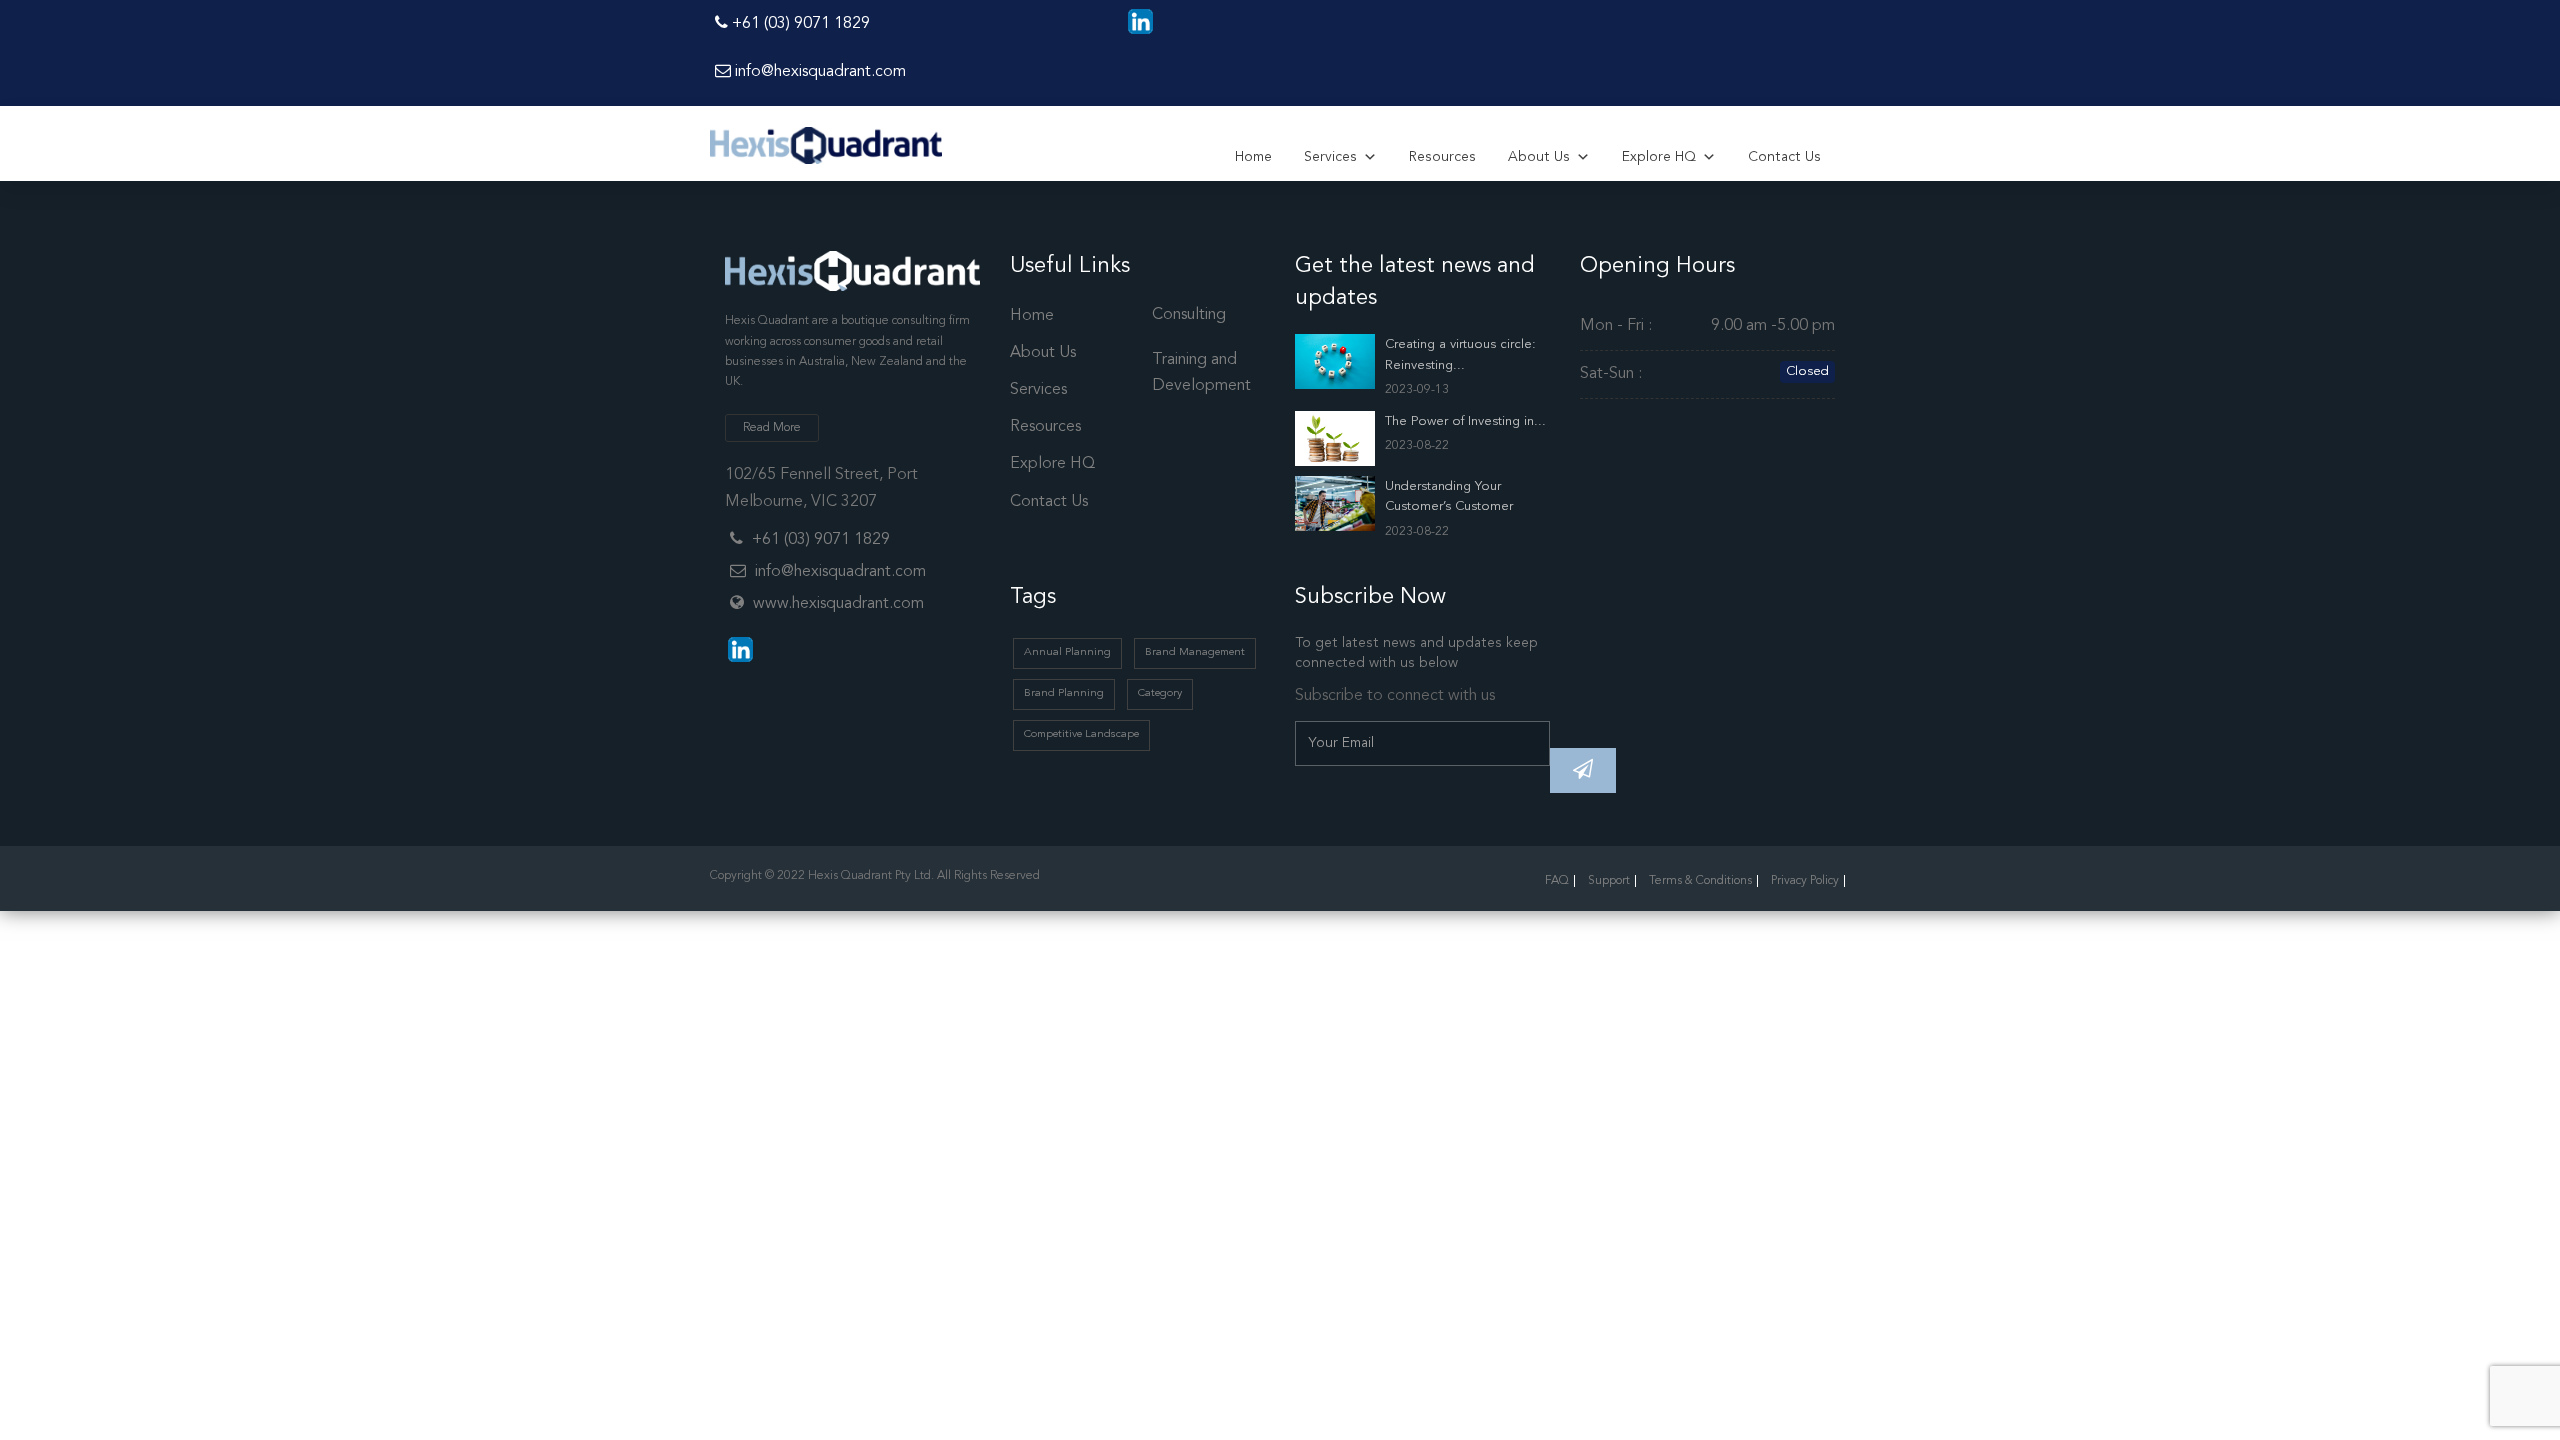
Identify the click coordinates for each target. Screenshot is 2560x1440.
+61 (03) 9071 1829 (799, 24)
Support (1609, 881)
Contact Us (1784, 157)
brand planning (1064, 693)
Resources (1442, 157)
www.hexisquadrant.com (838, 604)
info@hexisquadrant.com (818, 72)
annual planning (1067, 652)
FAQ (1557, 881)
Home (1253, 157)
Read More (772, 428)
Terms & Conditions (1700, 881)
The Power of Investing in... (1465, 421)
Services (1330, 157)
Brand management (1195, 652)
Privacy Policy (1805, 881)
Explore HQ (1659, 157)
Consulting (1189, 315)
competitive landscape (1081, 734)
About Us (1539, 157)
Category (1160, 693)
